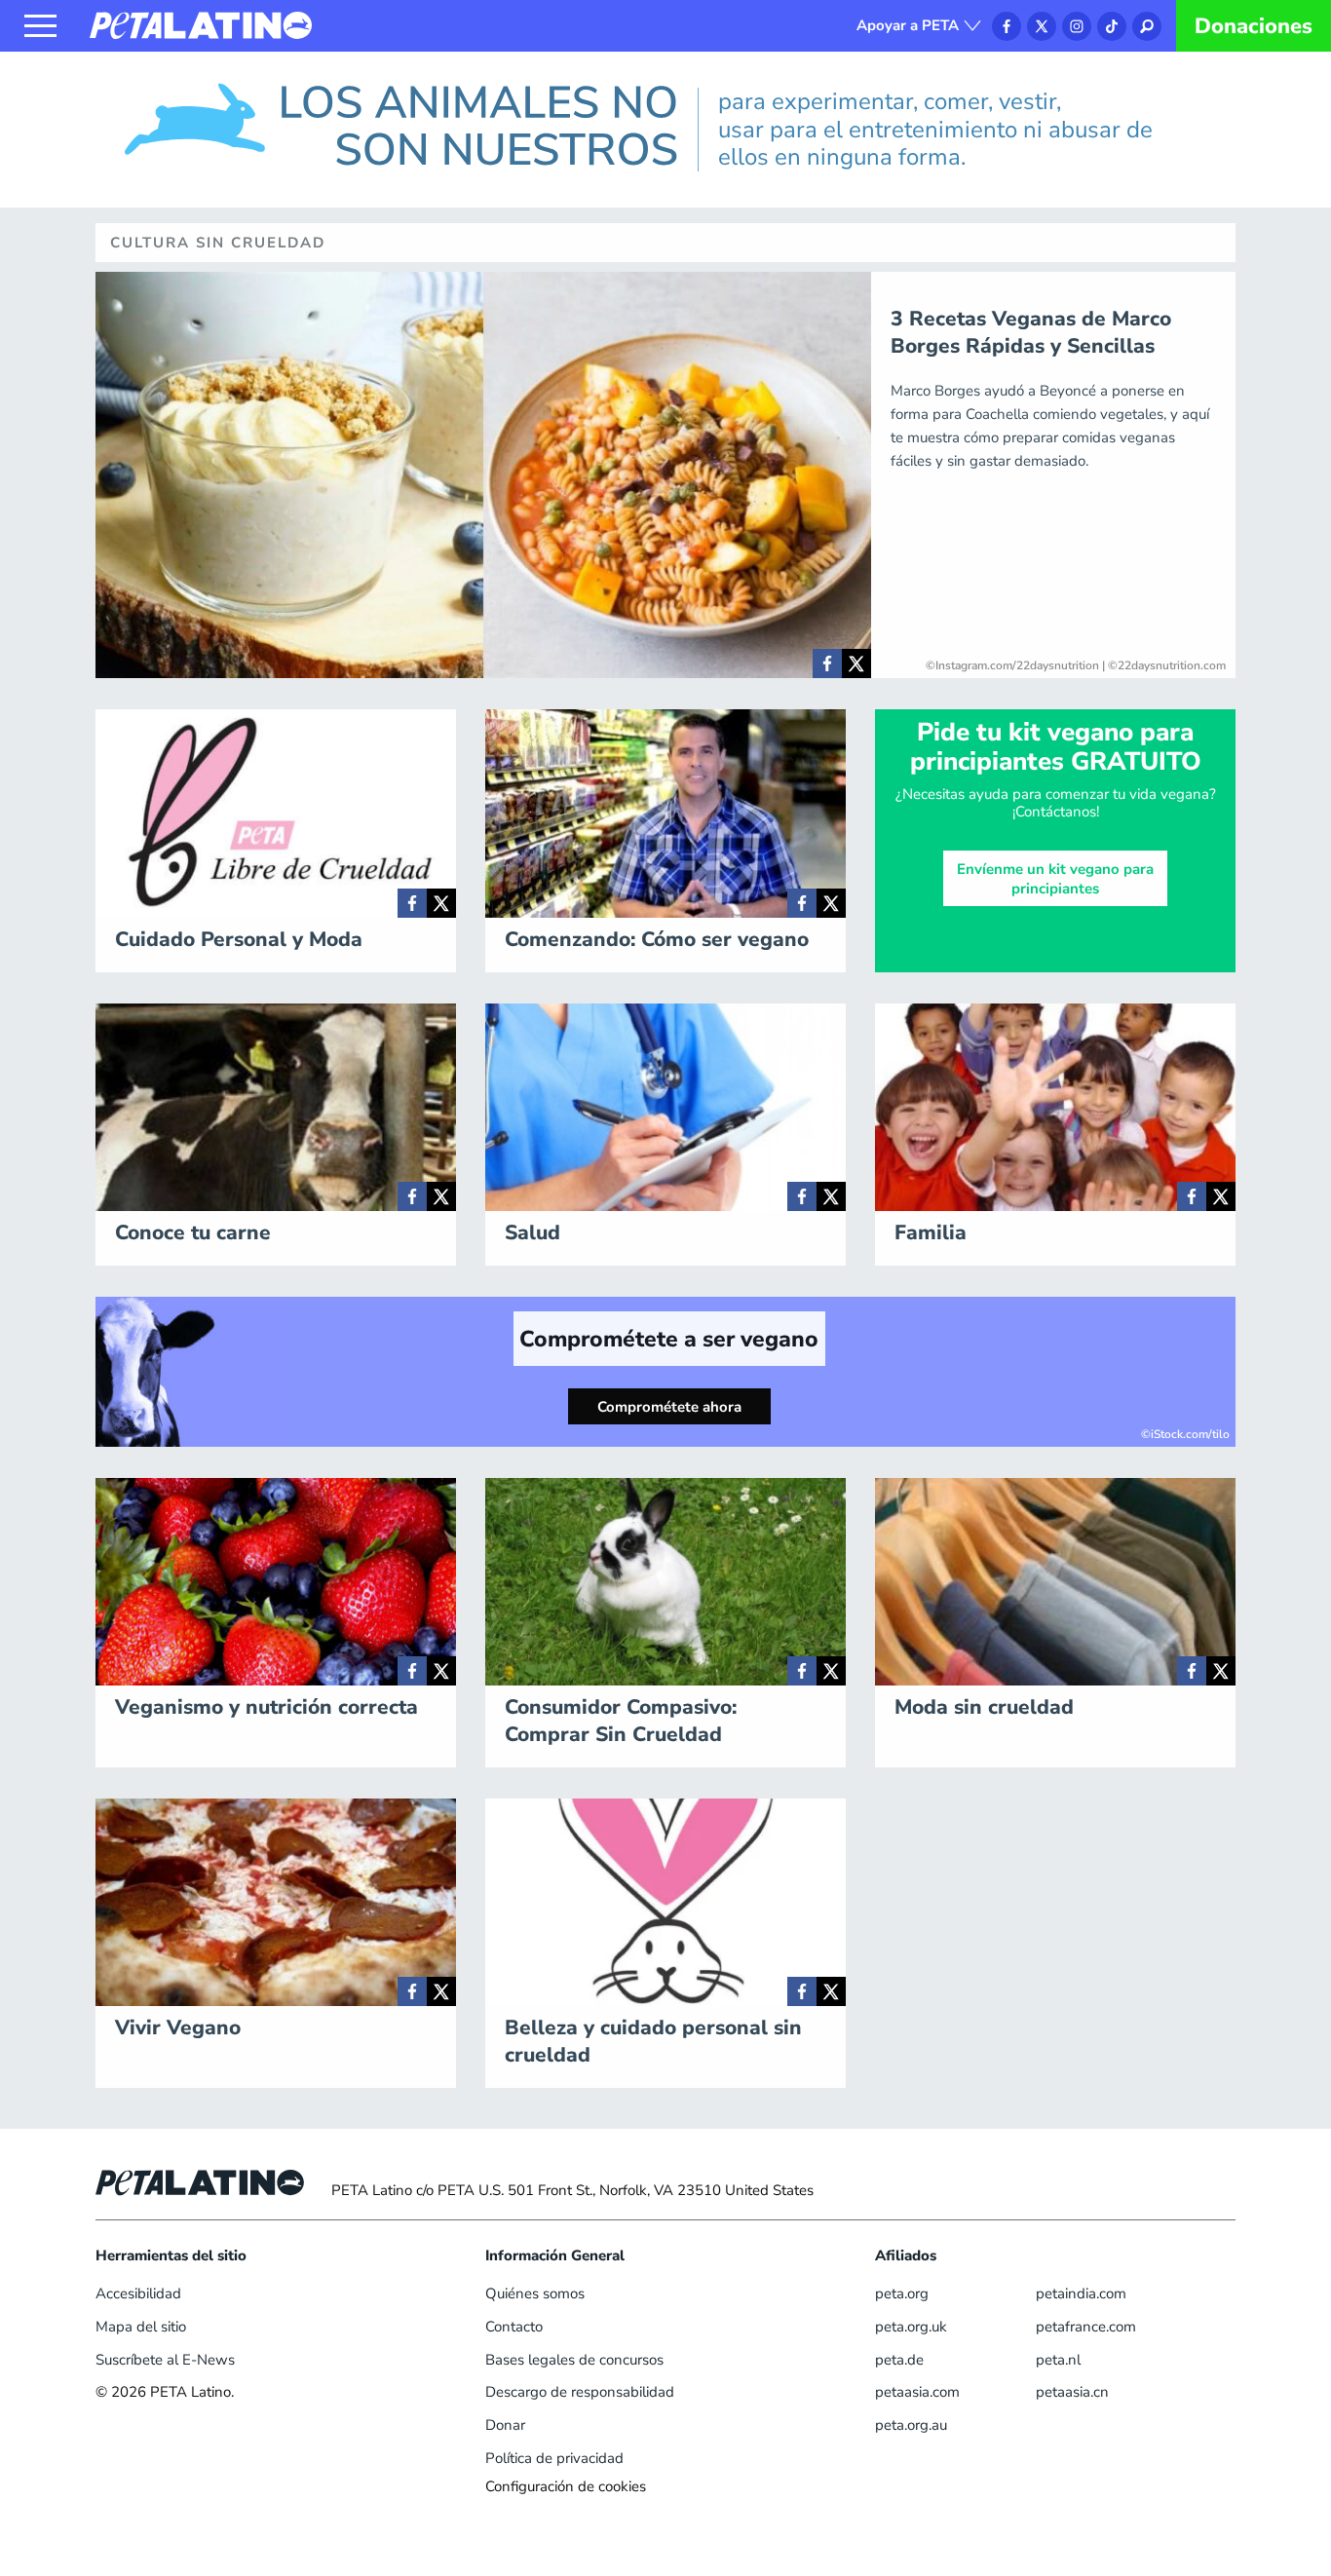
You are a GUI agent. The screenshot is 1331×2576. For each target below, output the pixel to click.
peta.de (899, 2360)
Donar (505, 2425)
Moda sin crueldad (984, 1707)
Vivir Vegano (178, 2027)
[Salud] (802, 1196)
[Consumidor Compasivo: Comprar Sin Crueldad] (802, 1671)
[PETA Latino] (201, 24)
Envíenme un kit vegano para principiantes (1055, 879)
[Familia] (1192, 1196)
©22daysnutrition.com (1167, 665)
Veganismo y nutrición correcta (266, 1707)
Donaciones (1254, 26)
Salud (532, 1232)
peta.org (902, 2293)
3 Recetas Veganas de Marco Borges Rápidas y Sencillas (1031, 332)
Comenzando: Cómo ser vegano (657, 939)
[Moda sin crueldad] (1192, 1671)
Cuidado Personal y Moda (239, 939)
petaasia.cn (1072, 2392)
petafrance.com (1086, 2327)
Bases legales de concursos (574, 2360)
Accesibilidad (138, 2293)
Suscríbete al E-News (165, 2360)
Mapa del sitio (141, 2327)
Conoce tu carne (193, 1232)
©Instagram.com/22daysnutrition (1012, 665)
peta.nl (1058, 2360)
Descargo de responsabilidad (580, 2392)
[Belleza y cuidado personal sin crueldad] (802, 1991)
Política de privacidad (554, 2458)
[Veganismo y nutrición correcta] (412, 1671)
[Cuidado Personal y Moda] (412, 903)
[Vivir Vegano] (412, 1991)
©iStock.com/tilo (1185, 1434)
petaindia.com (1081, 2293)
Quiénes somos (535, 2293)
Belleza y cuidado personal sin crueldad (653, 2041)
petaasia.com (917, 2392)
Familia (931, 1232)
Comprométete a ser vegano (669, 1339)
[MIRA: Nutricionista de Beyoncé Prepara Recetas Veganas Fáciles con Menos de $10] (827, 663)
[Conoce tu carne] (412, 1196)
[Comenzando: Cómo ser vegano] (802, 903)
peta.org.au (911, 2425)
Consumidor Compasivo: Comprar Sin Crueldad (621, 1721)
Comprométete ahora (669, 1407)
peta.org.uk (911, 2327)
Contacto (514, 2327)
